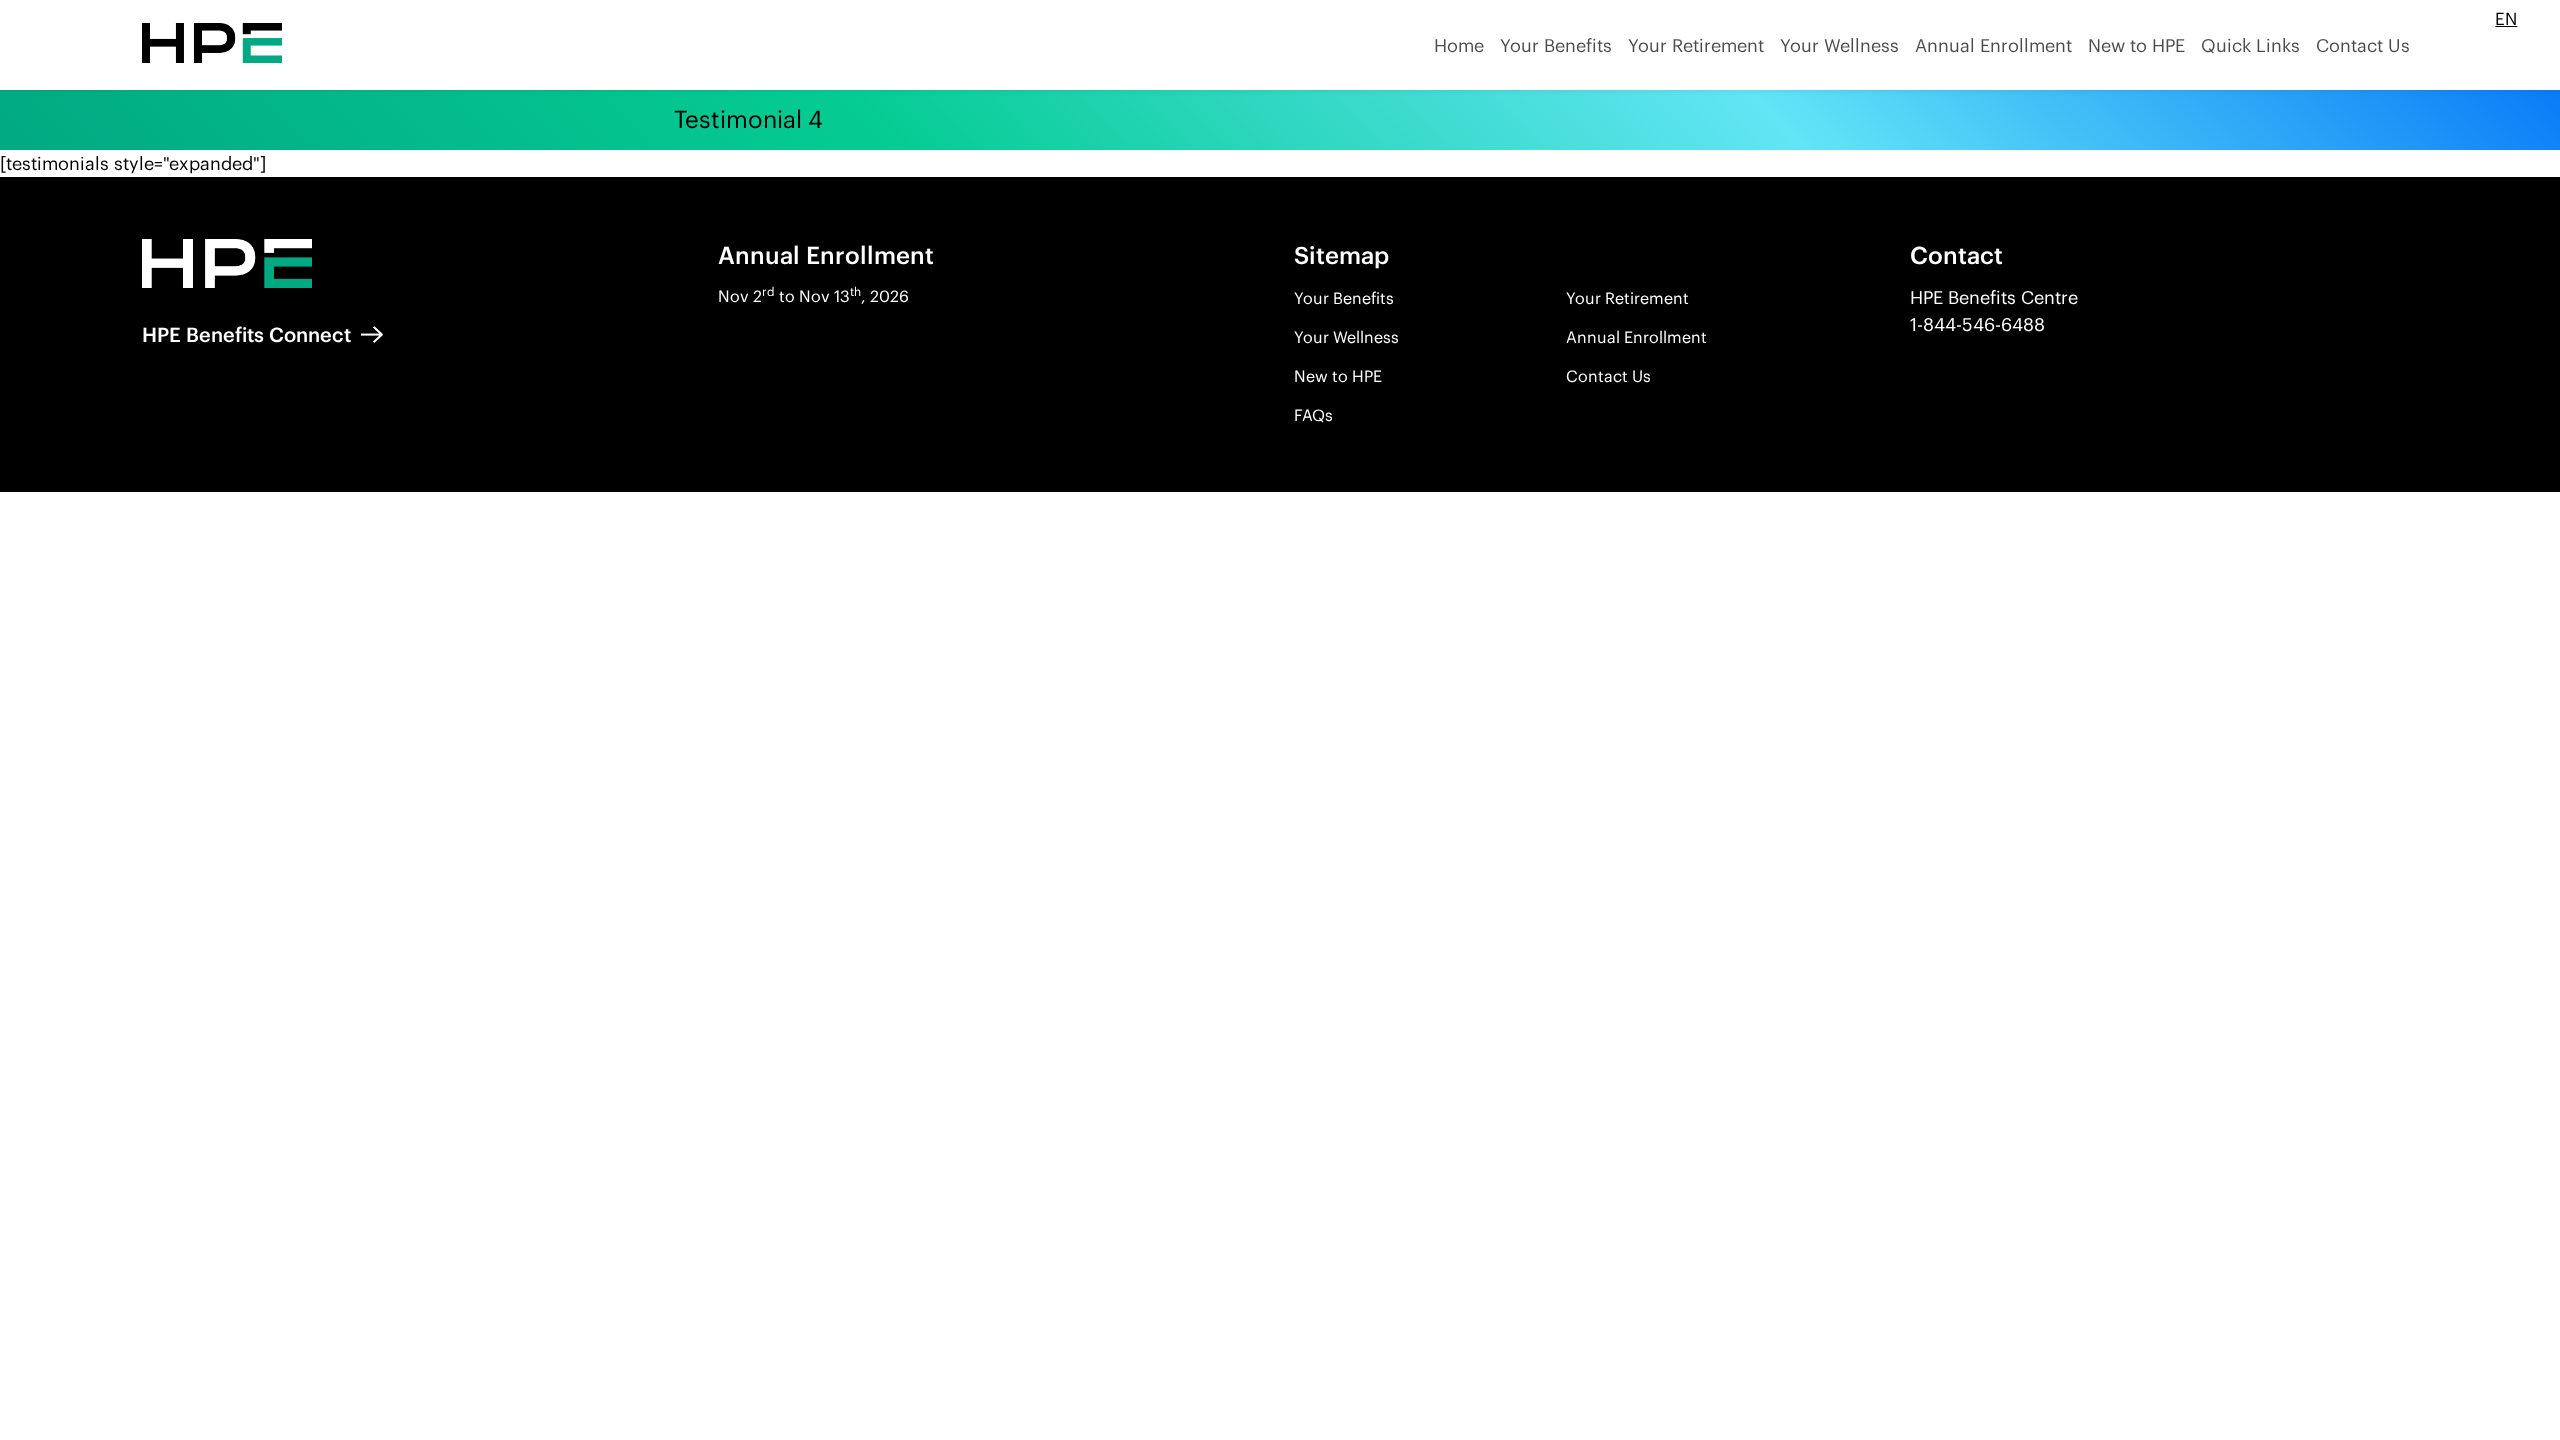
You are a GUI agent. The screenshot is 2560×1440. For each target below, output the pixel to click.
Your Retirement (1627, 298)
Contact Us (1608, 376)
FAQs (1313, 415)
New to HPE (1338, 376)
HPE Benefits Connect (249, 334)
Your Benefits (1344, 298)
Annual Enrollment (1636, 337)
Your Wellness (1346, 337)
